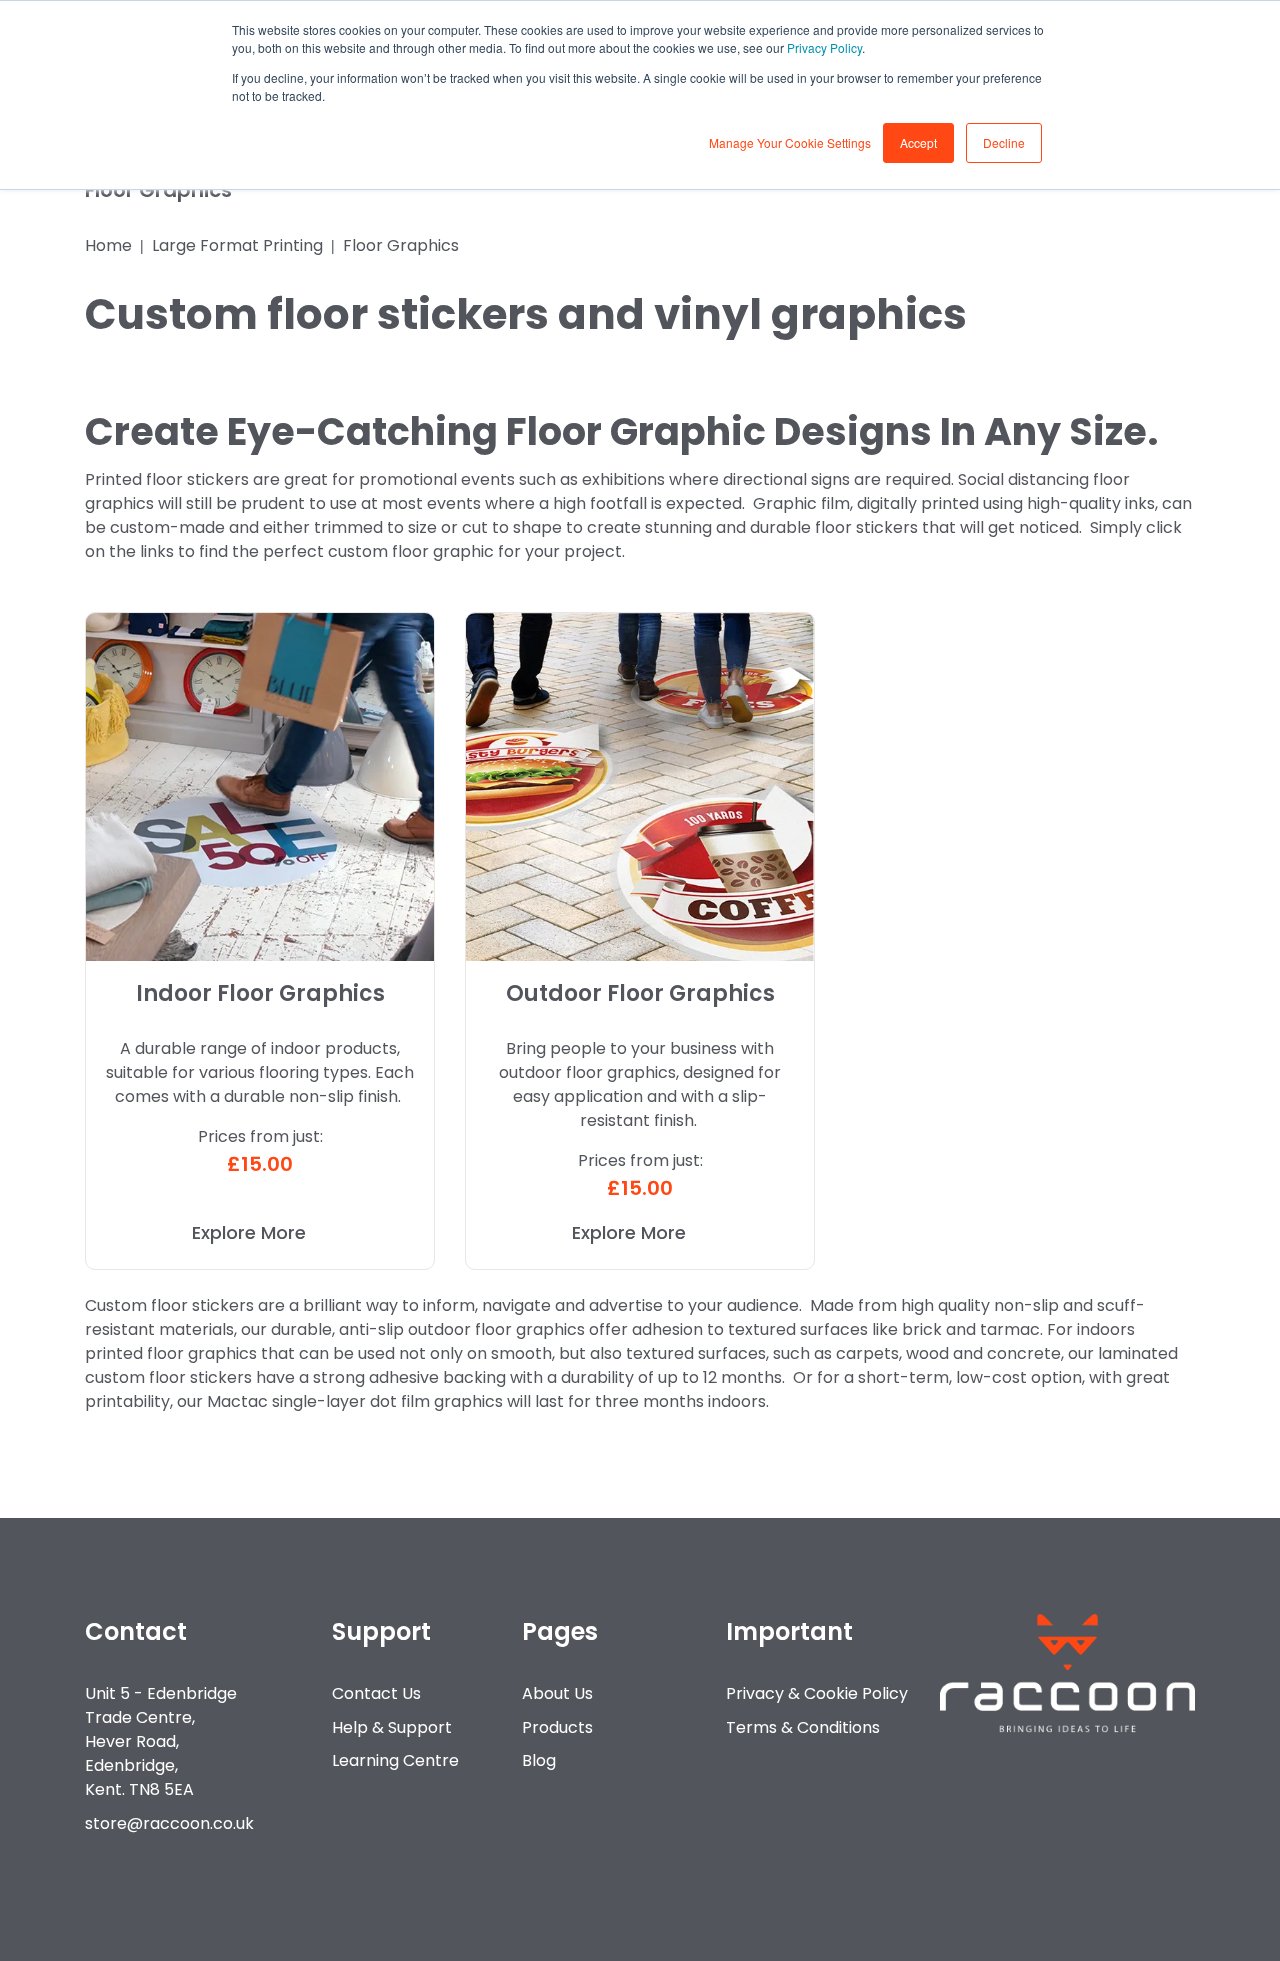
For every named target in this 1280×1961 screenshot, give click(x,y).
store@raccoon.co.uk (169, 1823)
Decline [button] (1004, 142)
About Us (557, 1693)
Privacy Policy (824, 47)
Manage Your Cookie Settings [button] (790, 142)
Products (557, 1727)
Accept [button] (918, 142)
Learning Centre (395, 1760)
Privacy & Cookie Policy (817, 1693)
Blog (539, 1760)
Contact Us (376, 1693)
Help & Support (392, 1727)
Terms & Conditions (803, 1727)
